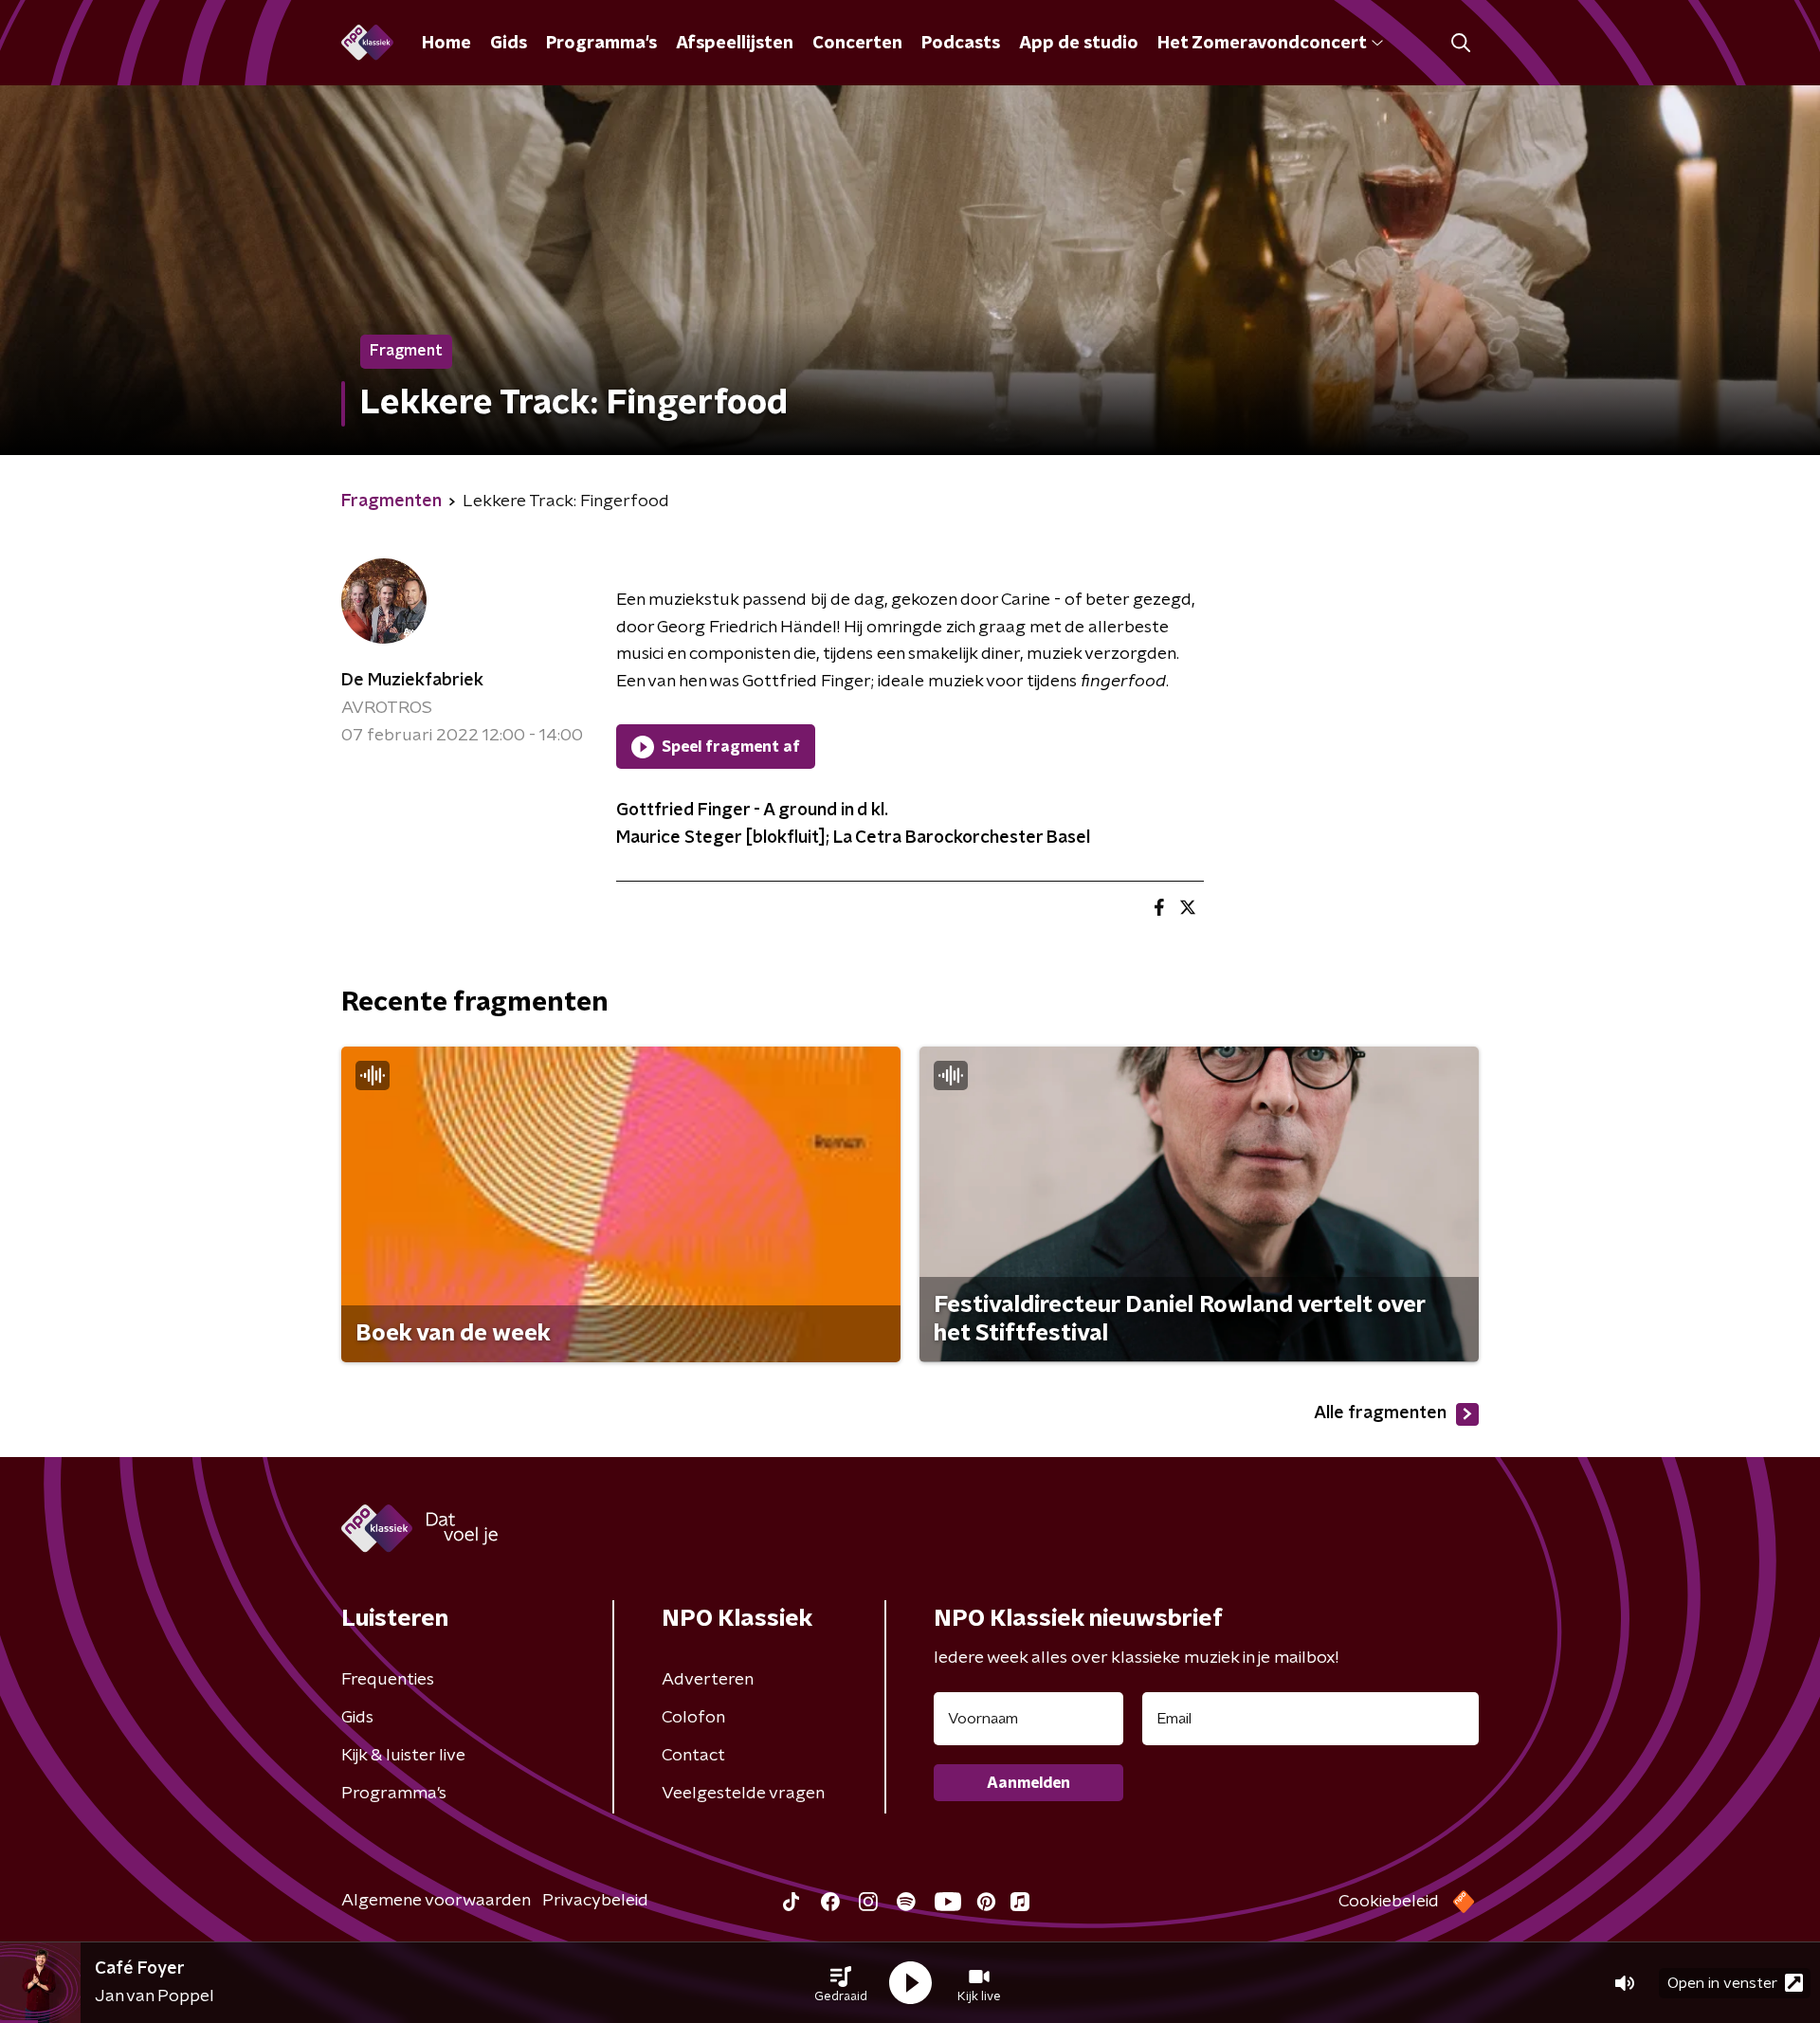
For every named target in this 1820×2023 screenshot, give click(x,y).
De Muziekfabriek (412, 681)
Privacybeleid (595, 1901)
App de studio (1079, 44)
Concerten (857, 44)
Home (446, 44)
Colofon (693, 1718)
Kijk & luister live (403, 1756)
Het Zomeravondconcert (1262, 44)
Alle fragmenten (1380, 1413)
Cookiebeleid (1389, 1902)
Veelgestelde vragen (743, 1794)
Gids (509, 44)
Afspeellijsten (735, 44)
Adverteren (708, 1680)
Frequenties (388, 1680)
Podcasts (961, 44)
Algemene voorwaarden (436, 1901)
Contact (693, 1756)
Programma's (601, 44)
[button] (841, 1983)
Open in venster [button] (1722, 1983)
